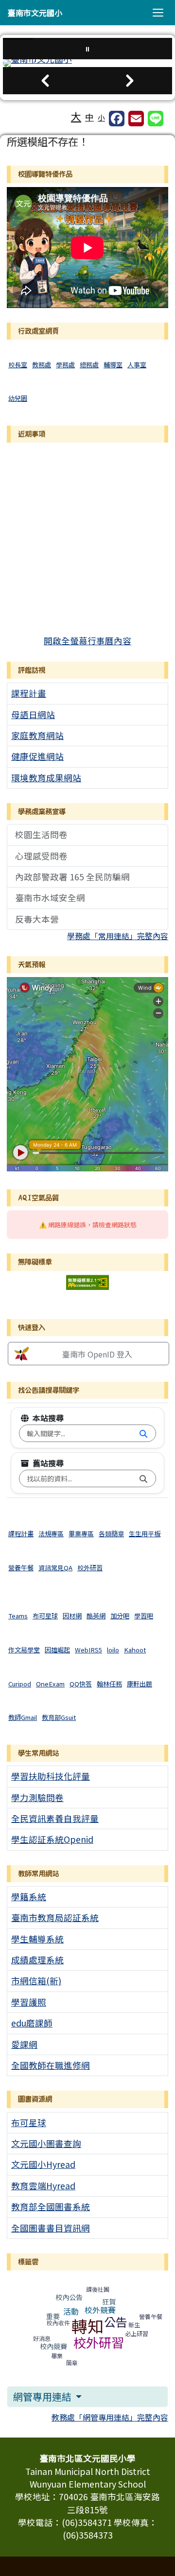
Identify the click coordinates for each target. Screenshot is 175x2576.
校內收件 (58, 2323)
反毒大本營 (37, 919)
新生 (134, 2325)
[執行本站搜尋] (143, 1433)
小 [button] (101, 117)
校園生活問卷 (41, 834)
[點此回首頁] (87, 63)
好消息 (42, 2338)
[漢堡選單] (158, 13)
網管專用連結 (43, 2396)
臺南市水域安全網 (50, 898)
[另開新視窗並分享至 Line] (156, 119)
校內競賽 (53, 2346)
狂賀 (109, 2301)
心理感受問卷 (41, 856)
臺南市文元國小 (35, 13)
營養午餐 (151, 2316)
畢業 (57, 2356)
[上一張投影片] (45, 81)
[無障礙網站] (87, 1281)
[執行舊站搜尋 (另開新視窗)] (143, 1478)
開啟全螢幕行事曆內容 (87, 641)
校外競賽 (100, 2310)
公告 (116, 2322)
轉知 (87, 2326)
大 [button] (76, 116)
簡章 (72, 2362)
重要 (53, 2316)
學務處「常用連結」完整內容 (118, 936)
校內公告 (69, 2297)
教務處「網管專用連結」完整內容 (110, 2417)
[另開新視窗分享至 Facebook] (117, 119)
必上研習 (137, 2333)
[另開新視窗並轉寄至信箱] (136, 119)
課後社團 (98, 2289)
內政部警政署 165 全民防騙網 (72, 877)
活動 (71, 2311)
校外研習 (99, 2342)
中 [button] (89, 117)
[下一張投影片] (130, 81)
